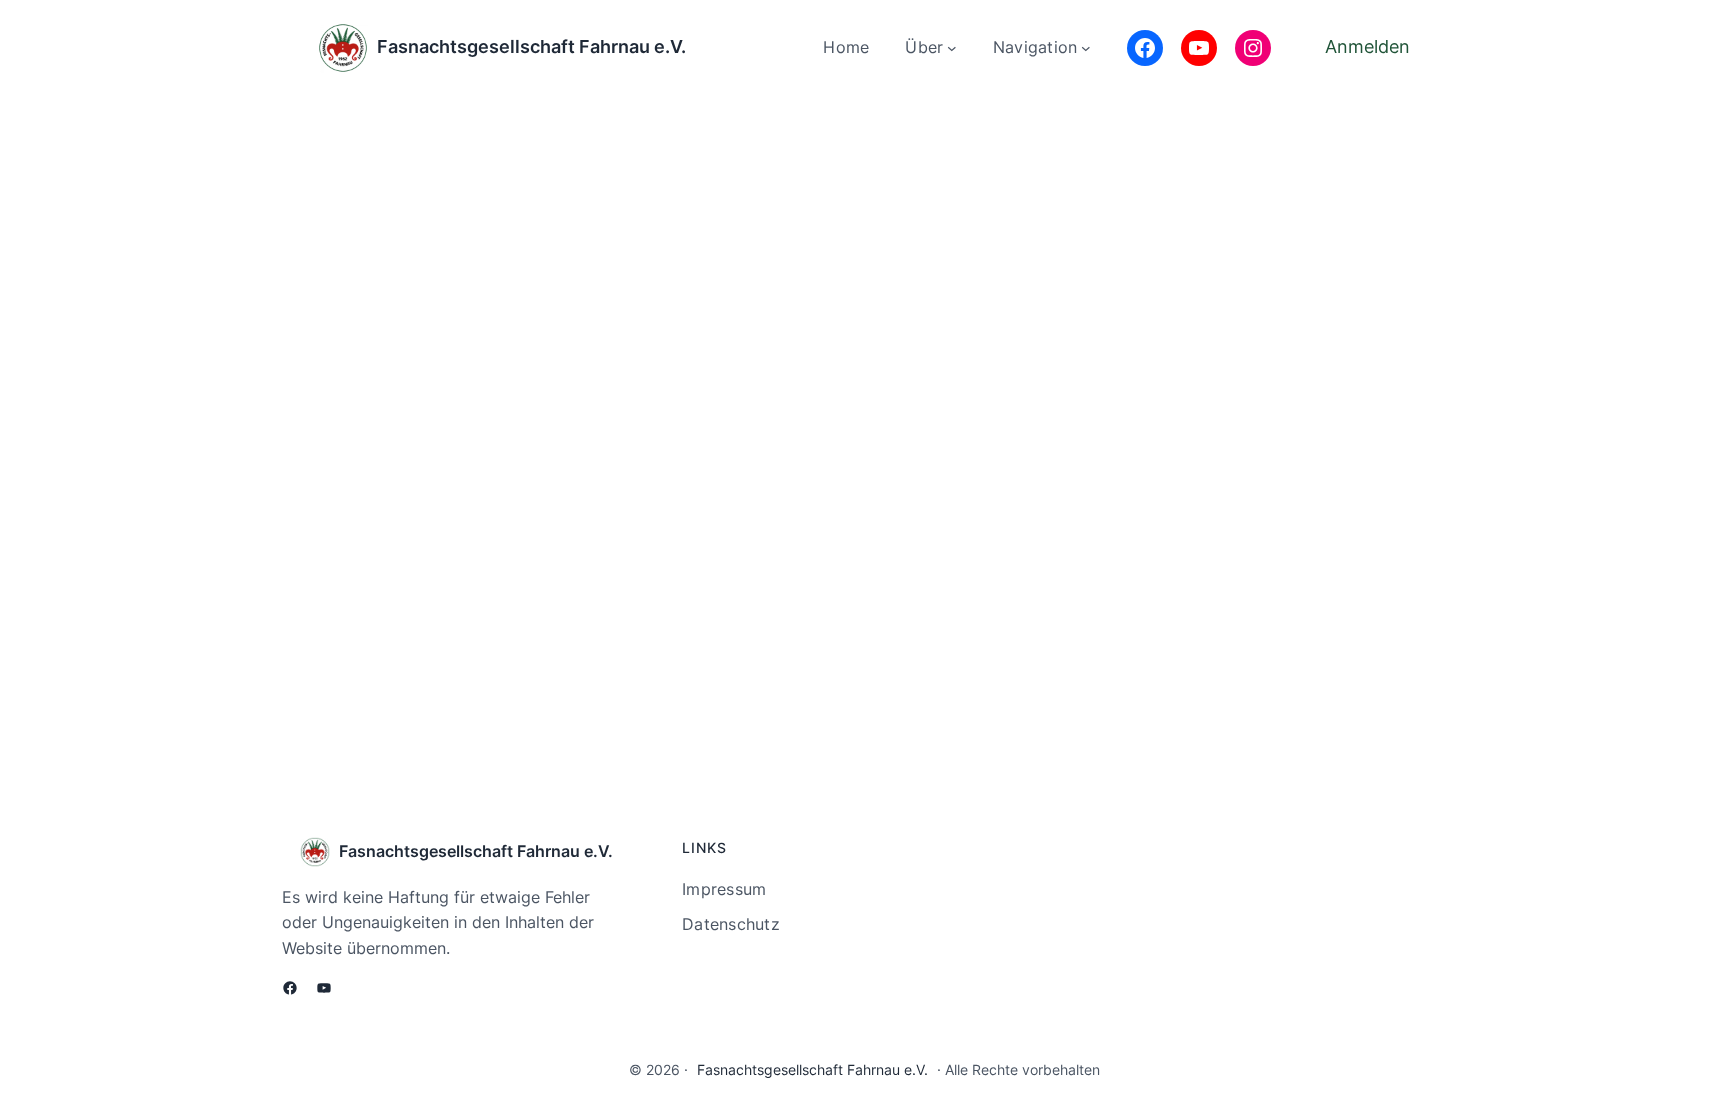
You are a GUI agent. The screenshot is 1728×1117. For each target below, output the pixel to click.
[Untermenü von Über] (952, 48)
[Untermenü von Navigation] (1086, 48)
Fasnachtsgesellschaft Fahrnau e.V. (531, 46)
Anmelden (1367, 46)
